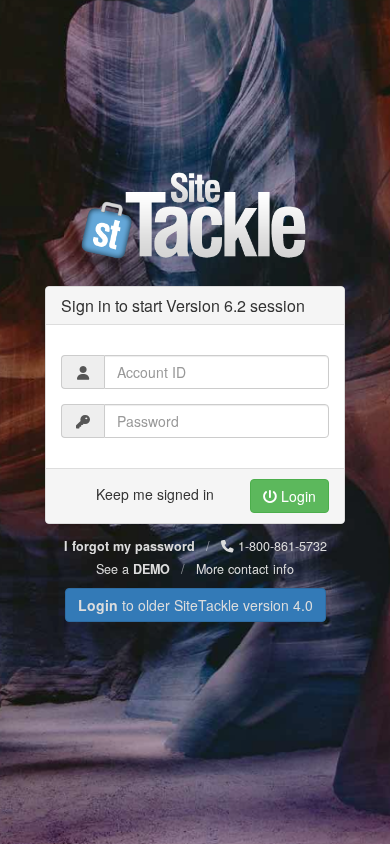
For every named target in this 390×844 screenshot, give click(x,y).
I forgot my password (129, 546)
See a (133, 569)
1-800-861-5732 (280, 546)
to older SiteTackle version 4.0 (195, 605)
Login (296, 496)
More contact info (245, 569)
